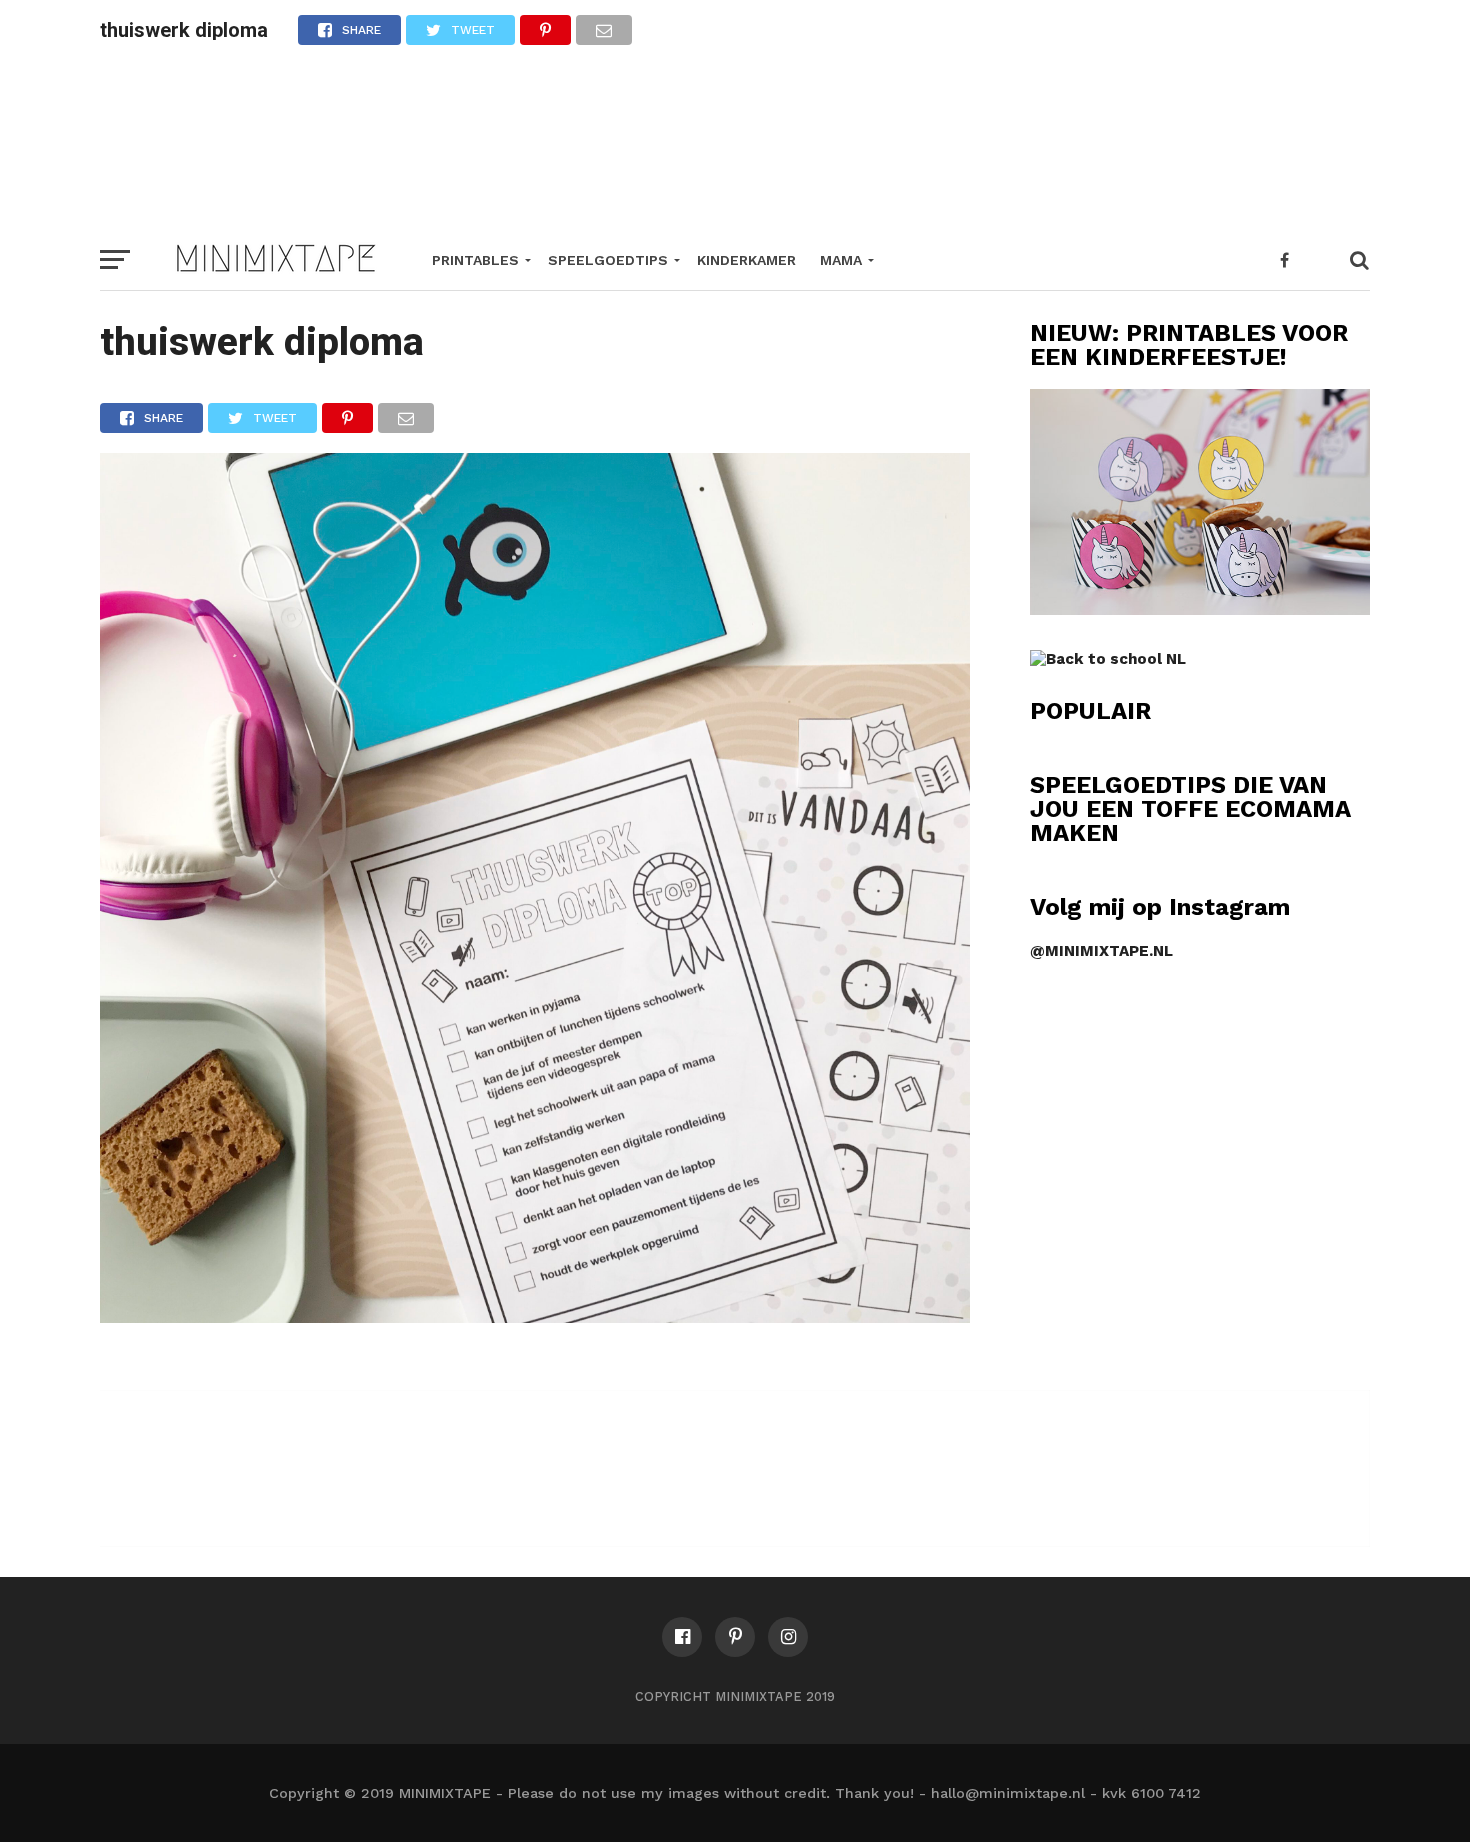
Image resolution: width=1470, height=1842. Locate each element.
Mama (841, 260)
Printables (475, 260)
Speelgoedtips (608, 260)
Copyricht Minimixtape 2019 (735, 1696)
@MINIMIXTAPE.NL (1101, 951)
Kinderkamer (746, 260)
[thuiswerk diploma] (535, 1316)
